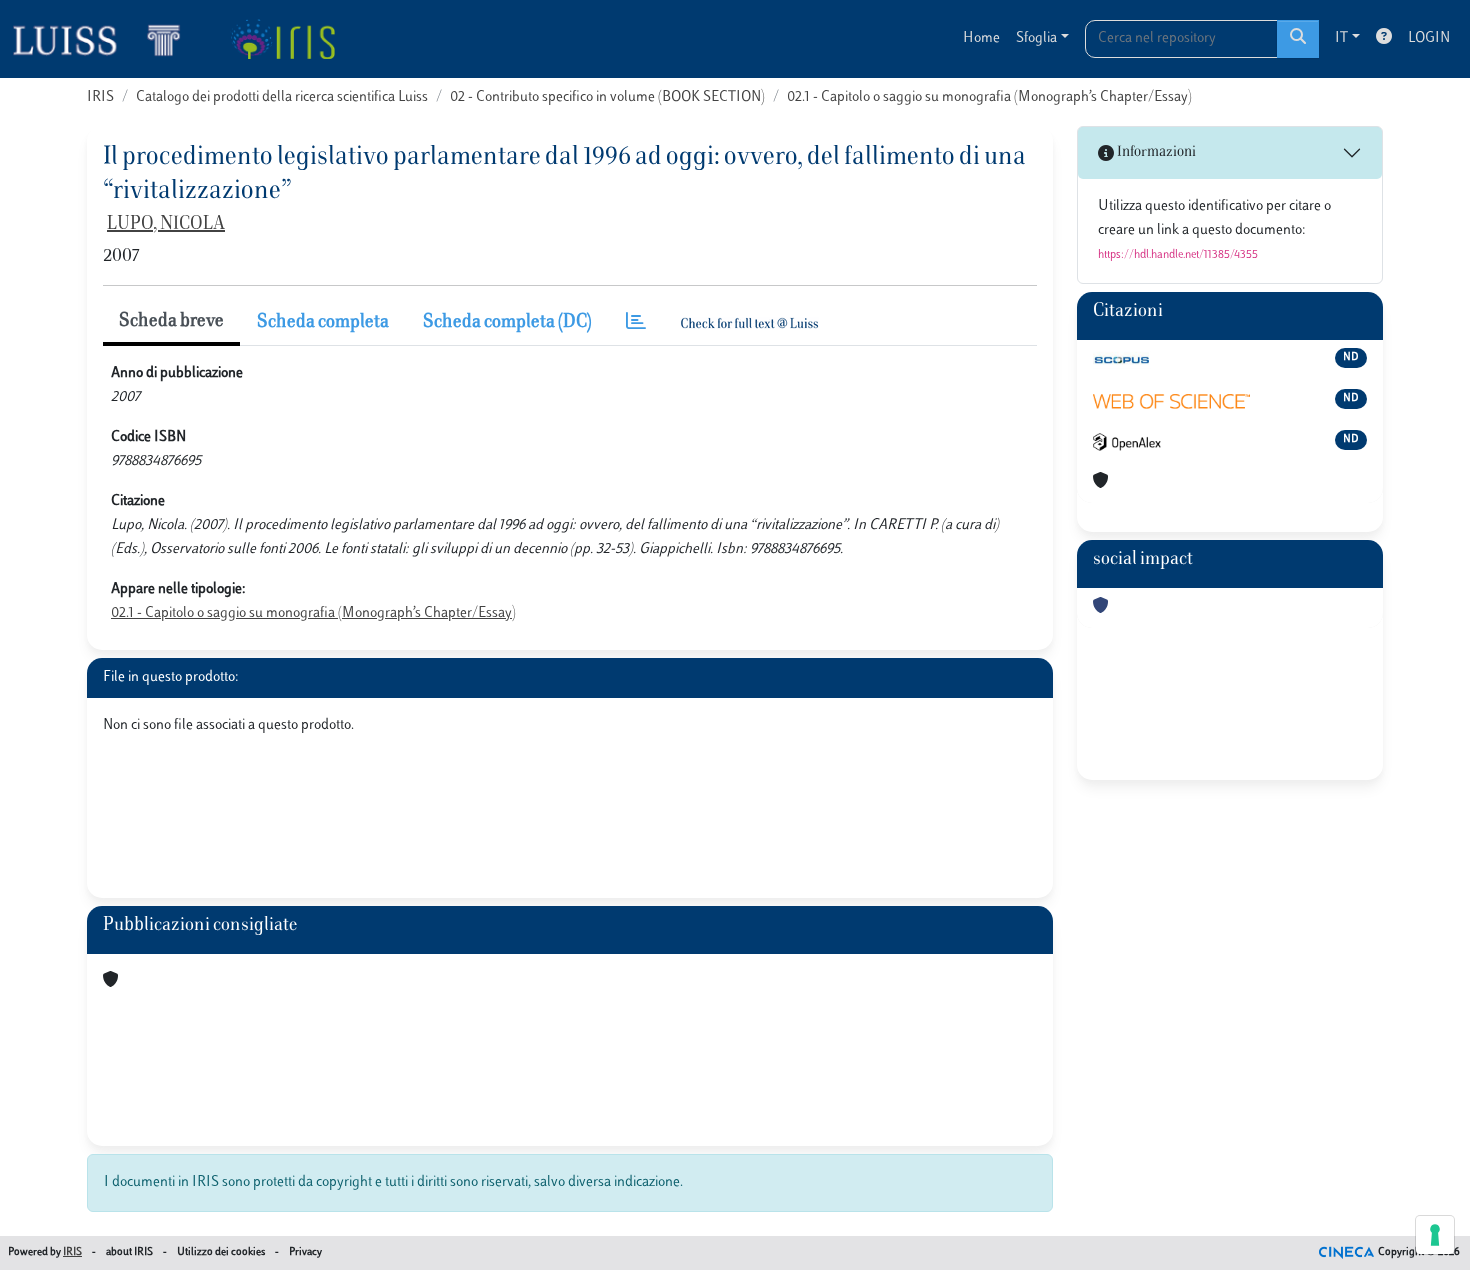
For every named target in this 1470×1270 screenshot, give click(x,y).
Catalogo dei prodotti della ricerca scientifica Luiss (282, 97)
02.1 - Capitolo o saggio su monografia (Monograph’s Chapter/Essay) (989, 97)
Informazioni (1155, 152)
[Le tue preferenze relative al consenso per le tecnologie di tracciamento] (1435, 1235)
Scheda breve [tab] (171, 322)
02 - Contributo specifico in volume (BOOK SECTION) (607, 97)
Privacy (305, 1252)
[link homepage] (105, 39)
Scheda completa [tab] (323, 323)
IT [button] (1341, 38)
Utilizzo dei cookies (221, 1252)
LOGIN (1429, 38)
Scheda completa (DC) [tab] (507, 323)
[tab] (636, 323)
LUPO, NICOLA (166, 225)
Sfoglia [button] (1036, 38)
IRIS (100, 97)
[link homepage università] (282, 39)
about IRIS (129, 1252)
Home (981, 38)
